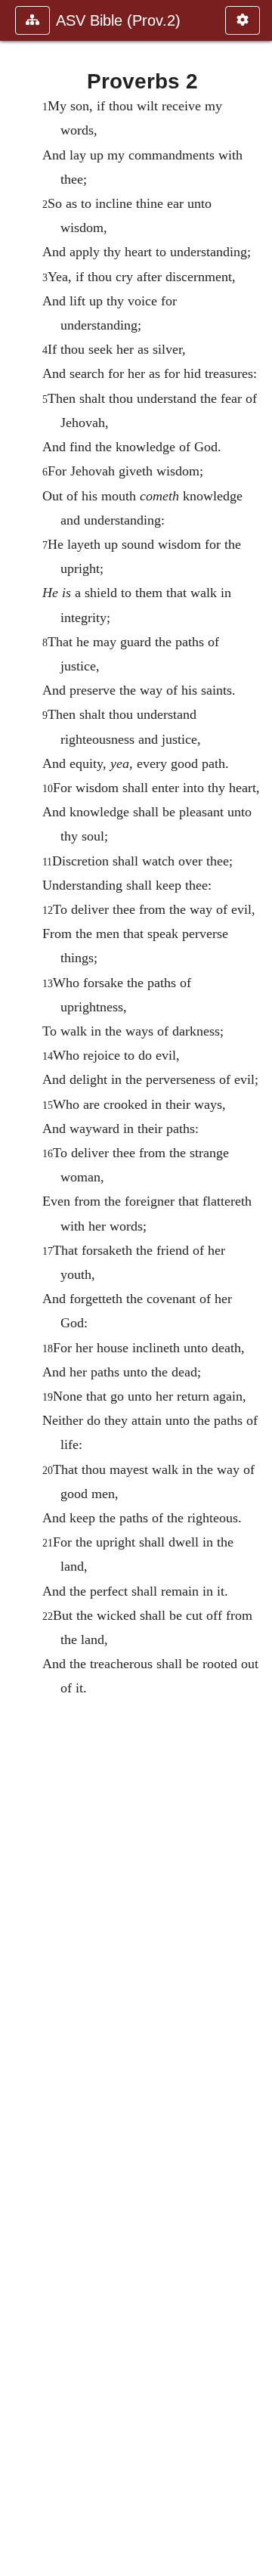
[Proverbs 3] (255, 1288)
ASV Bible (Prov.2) (118, 20)
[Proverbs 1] (17, 1288)
